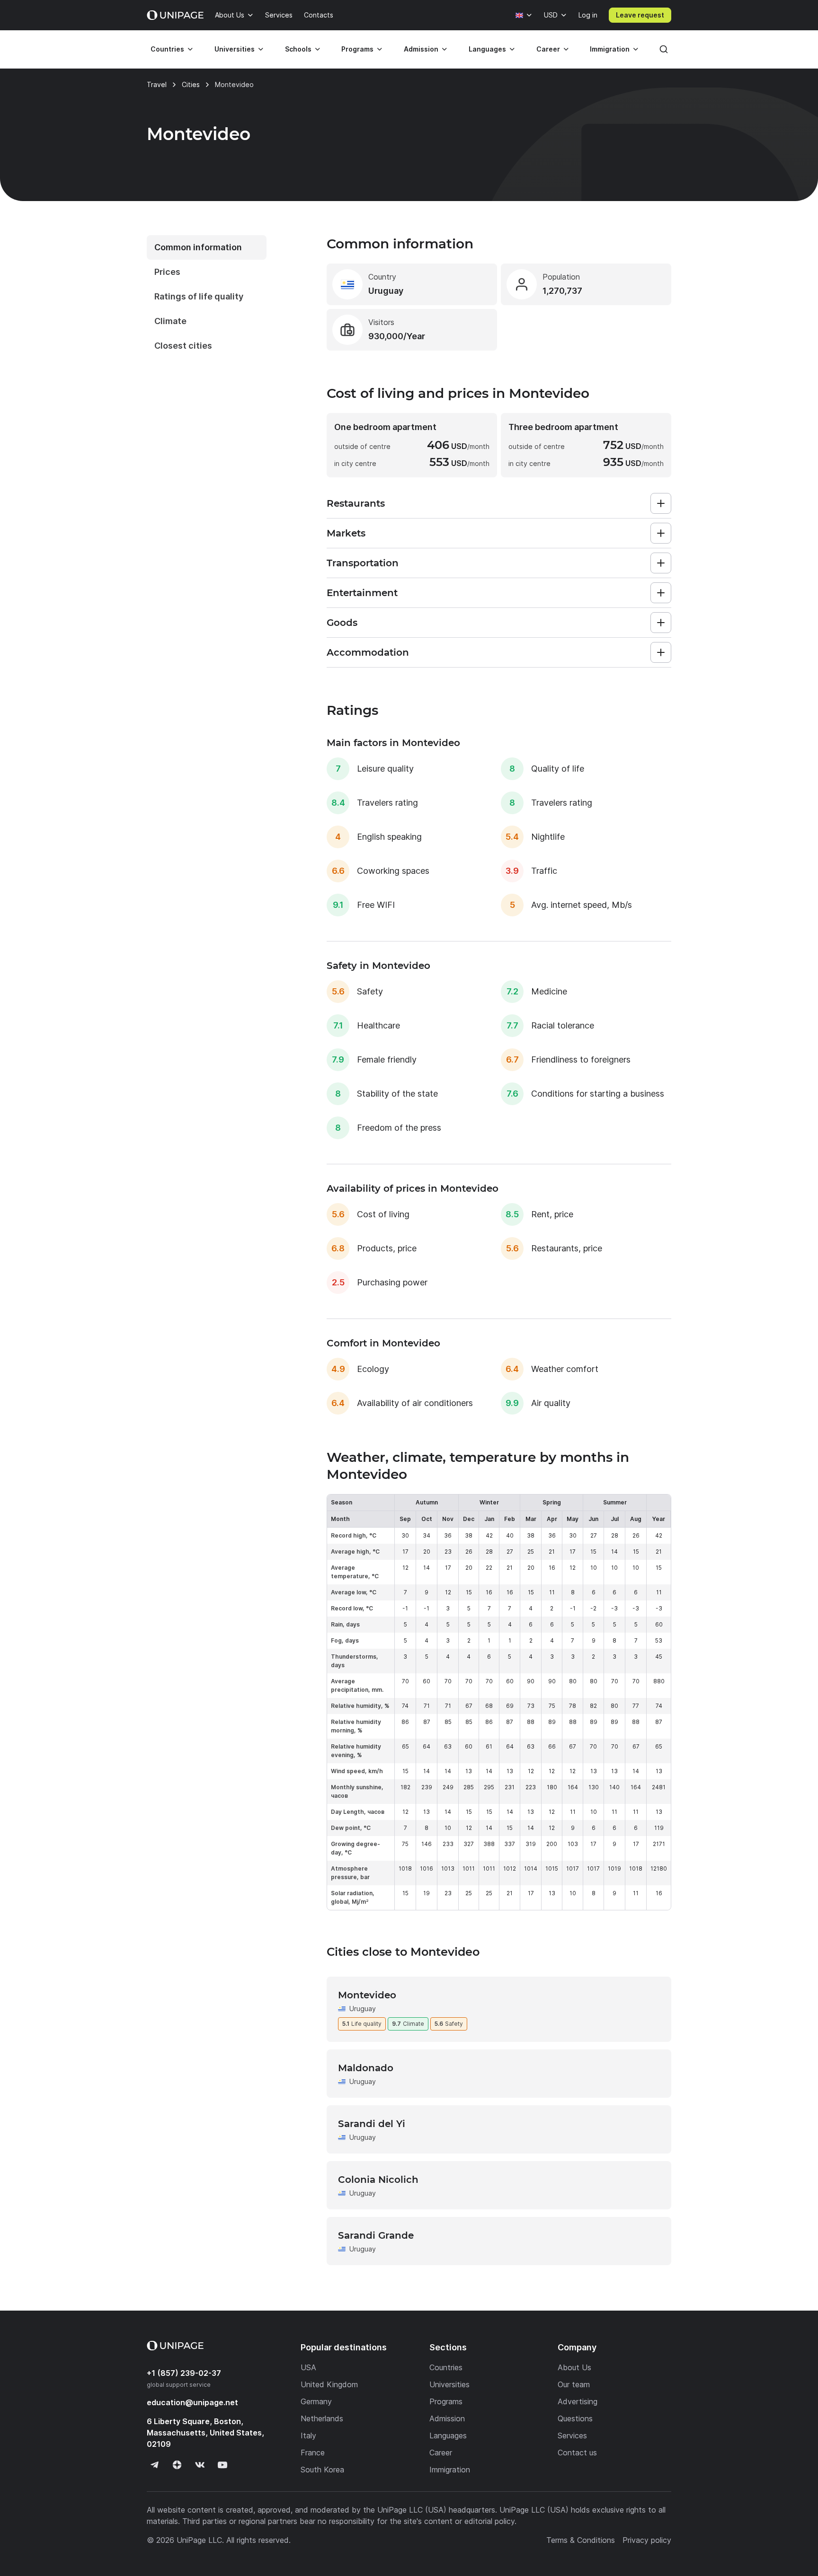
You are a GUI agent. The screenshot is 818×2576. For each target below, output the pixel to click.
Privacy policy (647, 2540)
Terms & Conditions (581, 2540)
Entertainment (362, 593)
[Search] (664, 49)
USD (551, 15)
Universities (235, 49)
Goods (342, 623)
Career (548, 49)
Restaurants (356, 503)
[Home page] (175, 15)
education (192, 2402)
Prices (167, 272)
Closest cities (183, 346)
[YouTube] (222, 2465)
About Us (230, 15)
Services (279, 15)
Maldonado (366, 2068)
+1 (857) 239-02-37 (184, 2373)
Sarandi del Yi (372, 2124)
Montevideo (367, 1995)
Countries (167, 49)
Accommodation (368, 652)
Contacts (319, 15)
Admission (421, 49)
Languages (487, 49)
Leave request (640, 15)
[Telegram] (154, 2465)
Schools (298, 49)
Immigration (610, 49)
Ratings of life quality (199, 296)
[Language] (524, 15)
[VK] (200, 2465)
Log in (588, 15)
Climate (170, 321)
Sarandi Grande (376, 2235)
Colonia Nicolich (378, 2180)
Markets (346, 533)
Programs (357, 49)
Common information (198, 247)
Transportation (363, 563)
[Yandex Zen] (177, 2465)
